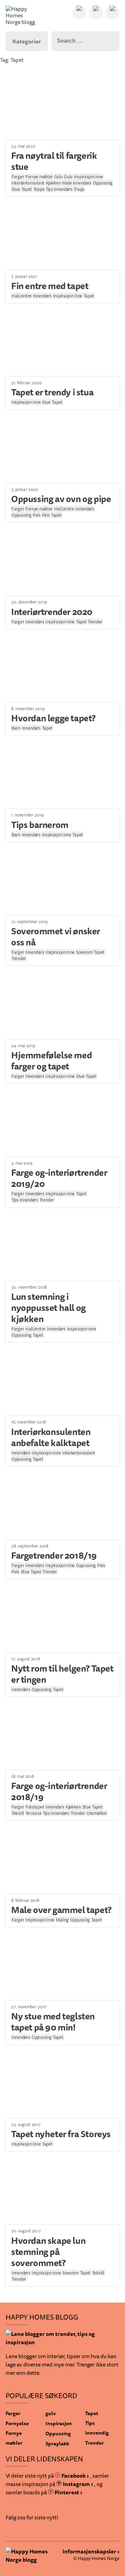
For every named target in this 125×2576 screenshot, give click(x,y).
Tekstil (18, 1813)
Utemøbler (97, 1813)
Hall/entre (22, 296)
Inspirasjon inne (89, 177)
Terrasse (34, 1813)
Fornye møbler (39, 177)
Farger (18, 177)
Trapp (79, 189)
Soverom (84, 952)
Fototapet (35, 1807)
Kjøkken (53, 183)
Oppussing (103, 183)
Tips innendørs (59, 189)
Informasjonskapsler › (91, 2551)
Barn (16, 728)
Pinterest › (68, 2492)
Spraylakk (57, 2443)
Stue (16, 189)
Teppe (39, 189)
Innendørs (42, 296)
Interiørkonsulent (28, 183)
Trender (95, 622)
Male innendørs (77, 183)
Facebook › (75, 2476)
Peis (37, 515)
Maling (62, 1920)
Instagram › (77, 2484)
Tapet (27, 189)
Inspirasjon (59, 2423)
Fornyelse (17, 2423)
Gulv (59, 177)
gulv (51, 2413)
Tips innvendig (97, 2428)
